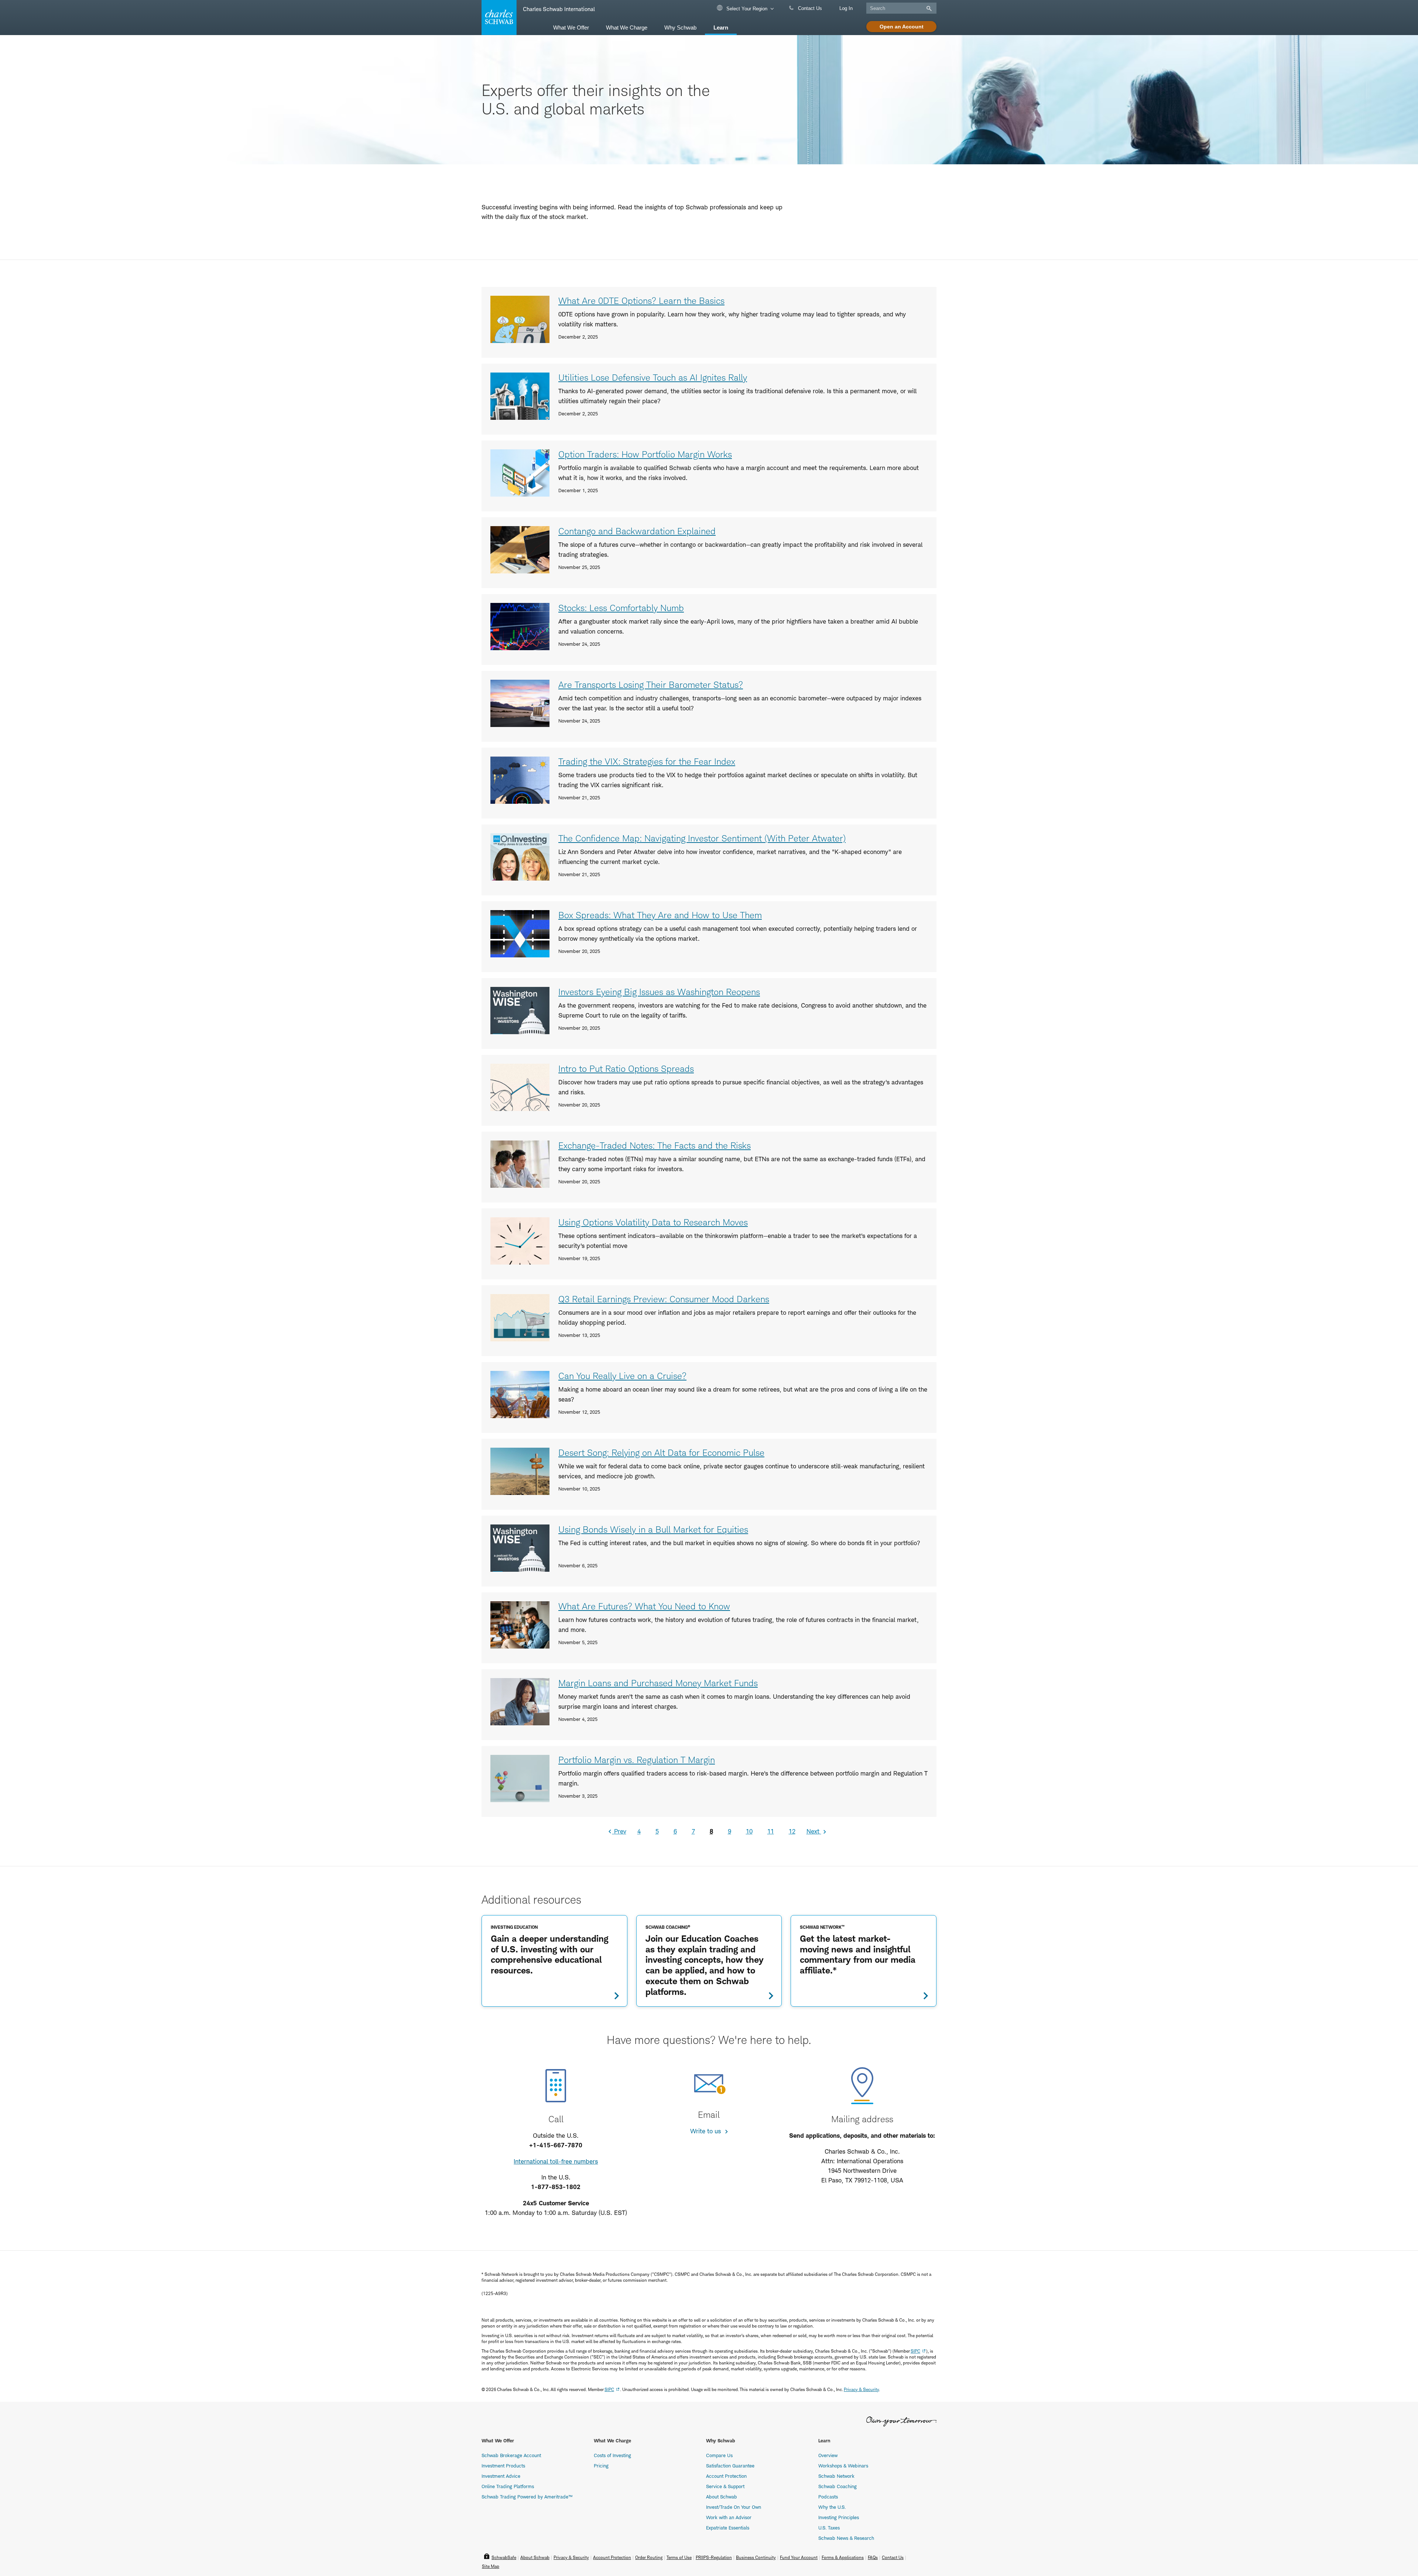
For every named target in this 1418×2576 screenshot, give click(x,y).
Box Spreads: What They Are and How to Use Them (660, 915)
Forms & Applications (843, 2557)
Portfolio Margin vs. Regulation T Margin (637, 1760)
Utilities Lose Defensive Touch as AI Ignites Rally (653, 378)
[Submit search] (928, 8)
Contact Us (809, 8)
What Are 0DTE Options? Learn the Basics (641, 301)
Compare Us (719, 2455)
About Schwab (722, 2497)
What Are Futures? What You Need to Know (644, 1606)
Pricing (601, 2466)
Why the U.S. (832, 2507)
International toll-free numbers (556, 2161)
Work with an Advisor (729, 2517)
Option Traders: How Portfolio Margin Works (645, 454)
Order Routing (649, 2557)
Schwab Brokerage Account (511, 2455)
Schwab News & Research (846, 2538)
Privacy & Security (861, 2389)
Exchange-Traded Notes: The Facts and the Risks (655, 1145)
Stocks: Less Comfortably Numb (621, 608)
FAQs (873, 2557)
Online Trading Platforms (508, 2486)
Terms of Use (679, 2557)
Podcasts (828, 2497)
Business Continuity (756, 2557)
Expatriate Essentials (728, 2528)
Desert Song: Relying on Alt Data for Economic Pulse (661, 1453)
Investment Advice (501, 2476)
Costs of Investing (612, 2455)
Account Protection (726, 2476)
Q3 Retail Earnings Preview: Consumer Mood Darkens (664, 1299)
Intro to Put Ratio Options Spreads (626, 1069)
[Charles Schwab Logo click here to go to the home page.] (498, 18)
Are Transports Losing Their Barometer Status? (651, 685)
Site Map (491, 2566)
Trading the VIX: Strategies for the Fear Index (647, 762)
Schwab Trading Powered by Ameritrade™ (527, 2497)
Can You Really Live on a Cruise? (622, 1376)
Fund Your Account (799, 2557)
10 (749, 1831)
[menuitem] (571, 27)
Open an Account (902, 27)
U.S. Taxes (829, 2528)
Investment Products (503, 2466)
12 (792, 1831)
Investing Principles (839, 2517)
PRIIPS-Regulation (714, 2557)
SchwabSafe (504, 2557)
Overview (828, 2455)
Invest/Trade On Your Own (734, 2507)
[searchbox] (901, 8)
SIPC (915, 2351)
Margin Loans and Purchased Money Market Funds (658, 1683)
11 (771, 1831)
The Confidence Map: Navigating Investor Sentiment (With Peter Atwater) (702, 838)
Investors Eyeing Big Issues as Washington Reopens (659, 992)
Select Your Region (746, 9)
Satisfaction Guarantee (730, 2466)
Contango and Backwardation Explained (637, 531)
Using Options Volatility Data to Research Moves (653, 1222)
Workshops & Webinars (843, 2466)
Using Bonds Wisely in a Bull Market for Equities (653, 1529)
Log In (846, 8)
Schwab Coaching (838, 2486)
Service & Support (725, 2486)
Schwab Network (836, 2476)
